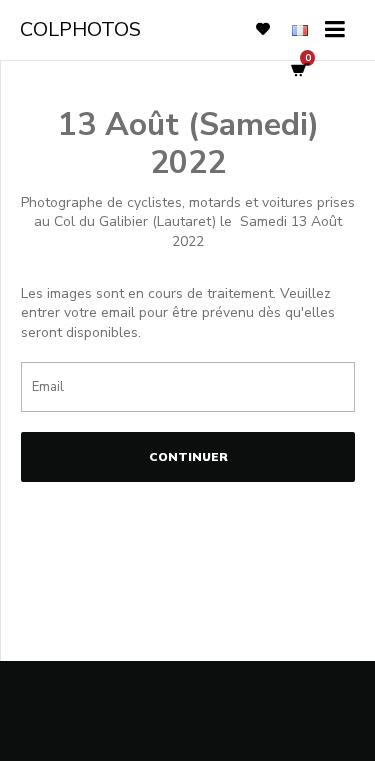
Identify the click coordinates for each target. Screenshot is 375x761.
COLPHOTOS (80, 29)
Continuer (188, 457)
